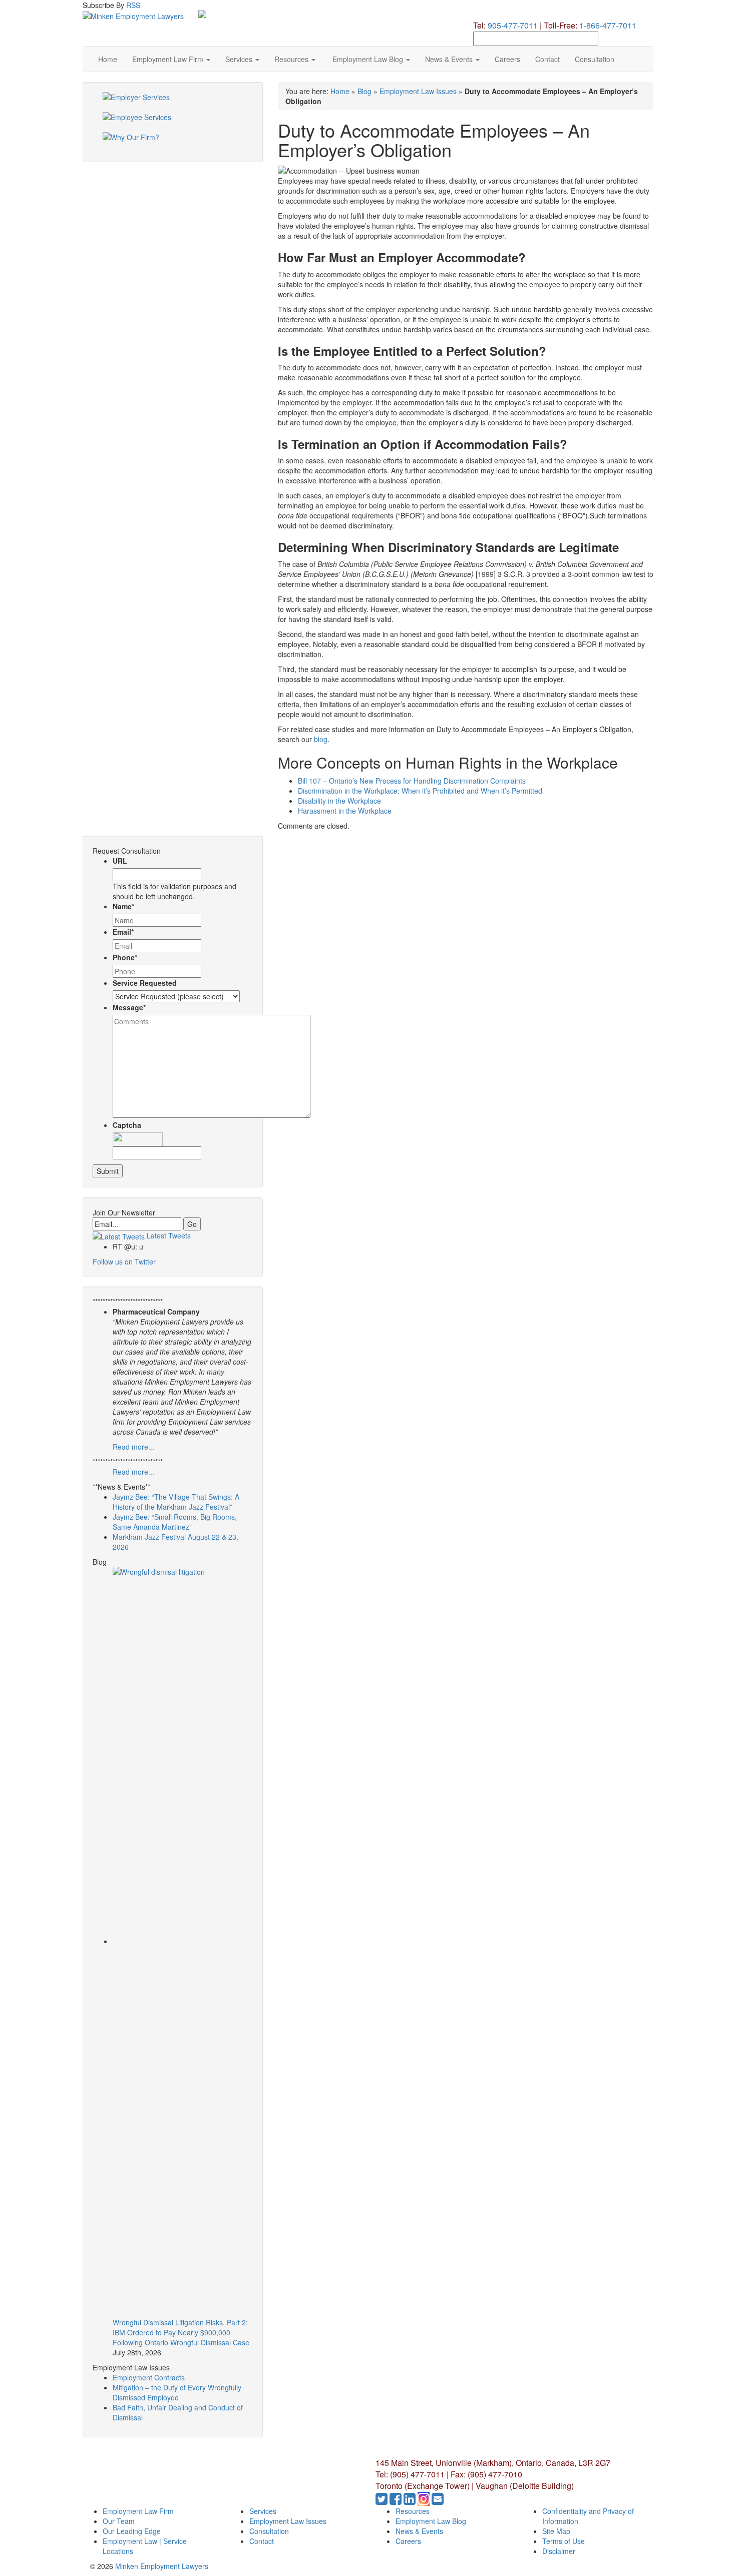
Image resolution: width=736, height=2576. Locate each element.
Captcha (127, 1125)
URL (120, 861)
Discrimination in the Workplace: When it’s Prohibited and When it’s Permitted (420, 791)
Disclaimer (559, 2551)
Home (108, 59)
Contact (547, 59)
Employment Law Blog (368, 59)
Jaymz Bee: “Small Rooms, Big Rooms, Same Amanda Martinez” (175, 1522)
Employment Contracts (149, 2377)
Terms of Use (564, 2541)
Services (240, 59)
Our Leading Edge (132, 2531)
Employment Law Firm (169, 59)
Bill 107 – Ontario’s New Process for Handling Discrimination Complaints (412, 781)
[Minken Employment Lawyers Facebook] (397, 2501)
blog (321, 739)
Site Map (556, 2531)
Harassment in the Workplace (345, 811)
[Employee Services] (173, 122)
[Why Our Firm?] (173, 142)
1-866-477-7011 (608, 25)
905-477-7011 (513, 25)
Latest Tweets (168, 1235)
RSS (133, 5)
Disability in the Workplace (339, 801)
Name (123, 906)
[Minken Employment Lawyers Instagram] (425, 2501)
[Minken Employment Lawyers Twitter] (383, 2501)
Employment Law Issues (418, 91)
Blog (364, 91)
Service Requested (145, 983)
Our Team (119, 2521)
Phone (125, 957)
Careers (507, 59)
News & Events (450, 59)
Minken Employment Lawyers (162, 2566)
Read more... (133, 1447)
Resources (292, 59)
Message (129, 1007)
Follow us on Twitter (124, 1261)
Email (123, 932)
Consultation (595, 59)
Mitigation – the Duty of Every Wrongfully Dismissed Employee (177, 2392)
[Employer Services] (173, 102)
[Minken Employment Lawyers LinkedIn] (411, 2501)
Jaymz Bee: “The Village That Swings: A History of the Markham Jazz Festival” (176, 1502)
